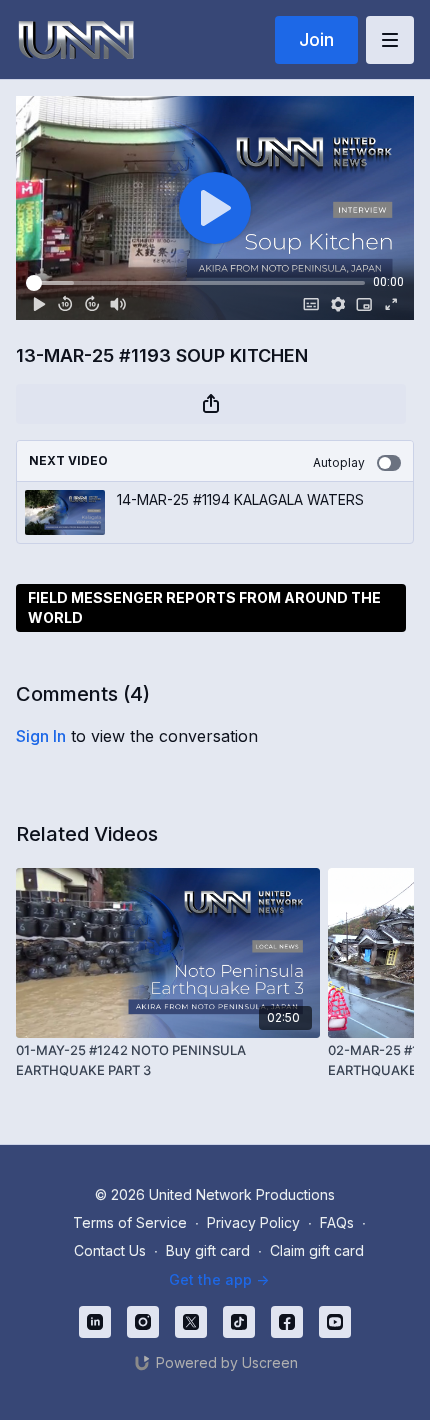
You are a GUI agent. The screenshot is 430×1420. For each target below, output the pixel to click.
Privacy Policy (253, 1222)
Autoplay (339, 462)
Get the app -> (219, 1279)
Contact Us (110, 1250)
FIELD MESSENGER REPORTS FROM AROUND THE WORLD (204, 607)
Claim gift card (317, 1250)
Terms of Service (130, 1222)
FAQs (337, 1222)
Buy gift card (208, 1250)
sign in (41, 736)
